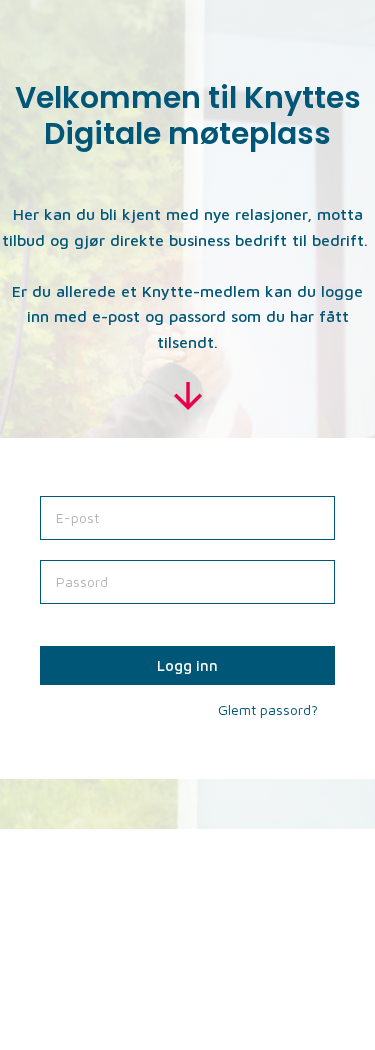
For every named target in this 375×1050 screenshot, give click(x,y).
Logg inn (187, 665)
